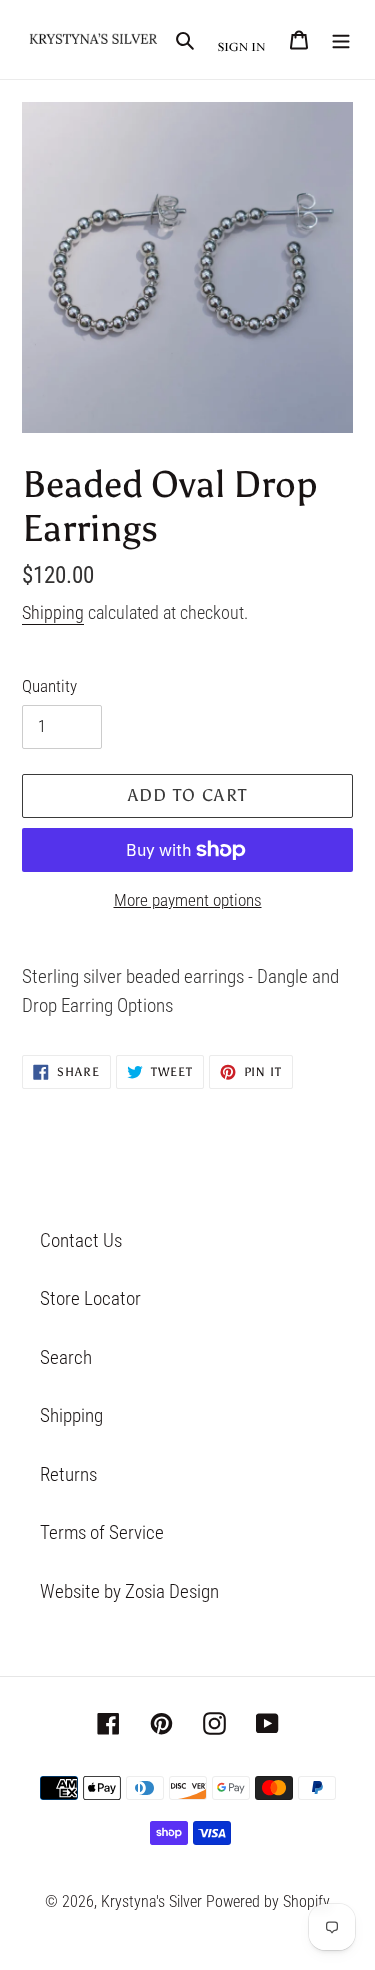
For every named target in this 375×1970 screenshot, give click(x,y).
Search (66, 1357)
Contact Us (81, 1240)
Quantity (49, 686)
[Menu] (341, 39)
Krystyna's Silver (151, 1901)
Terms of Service (102, 1532)
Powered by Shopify (268, 1901)
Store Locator (90, 1298)
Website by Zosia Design (129, 1591)
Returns (68, 1474)
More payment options (188, 900)
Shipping (53, 612)
